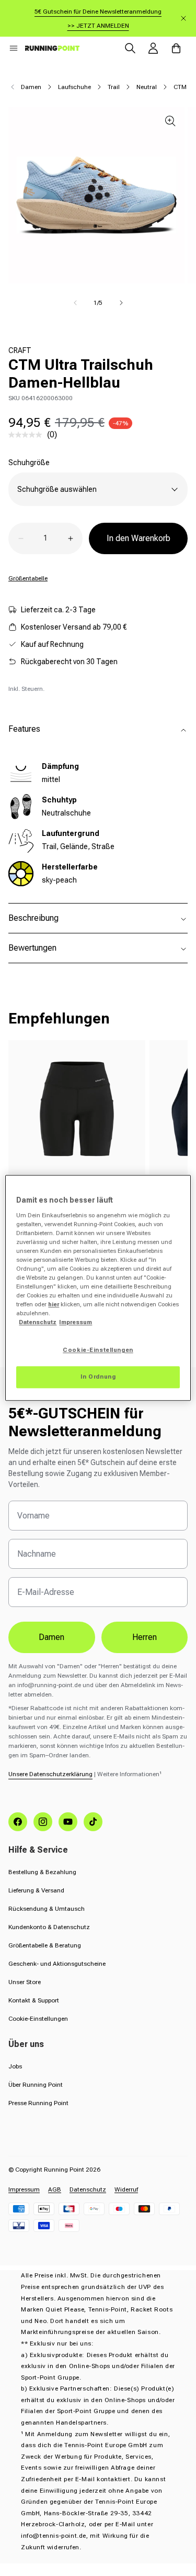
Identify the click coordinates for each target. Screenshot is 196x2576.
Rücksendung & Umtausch (47, 1909)
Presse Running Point (38, 2103)
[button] (14, 48)
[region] (98, 1288)
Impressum (24, 2189)
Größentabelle (28, 578)
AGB (55, 2189)
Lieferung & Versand (36, 1890)
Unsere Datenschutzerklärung (50, 1774)
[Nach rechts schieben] (121, 303)
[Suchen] (130, 48)
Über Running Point (36, 2085)
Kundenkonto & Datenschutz (49, 1927)
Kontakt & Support (34, 2000)
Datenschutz (88, 2189)
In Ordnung (98, 1377)
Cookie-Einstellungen (38, 2019)
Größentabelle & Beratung (45, 1945)
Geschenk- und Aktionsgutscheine (57, 1964)
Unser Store (25, 1982)
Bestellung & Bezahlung (42, 1872)
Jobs (15, 2066)
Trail (114, 87)
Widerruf (126, 2189)
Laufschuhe (74, 87)
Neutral (147, 87)
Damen (31, 87)
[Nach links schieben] (75, 303)
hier (54, 1305)
